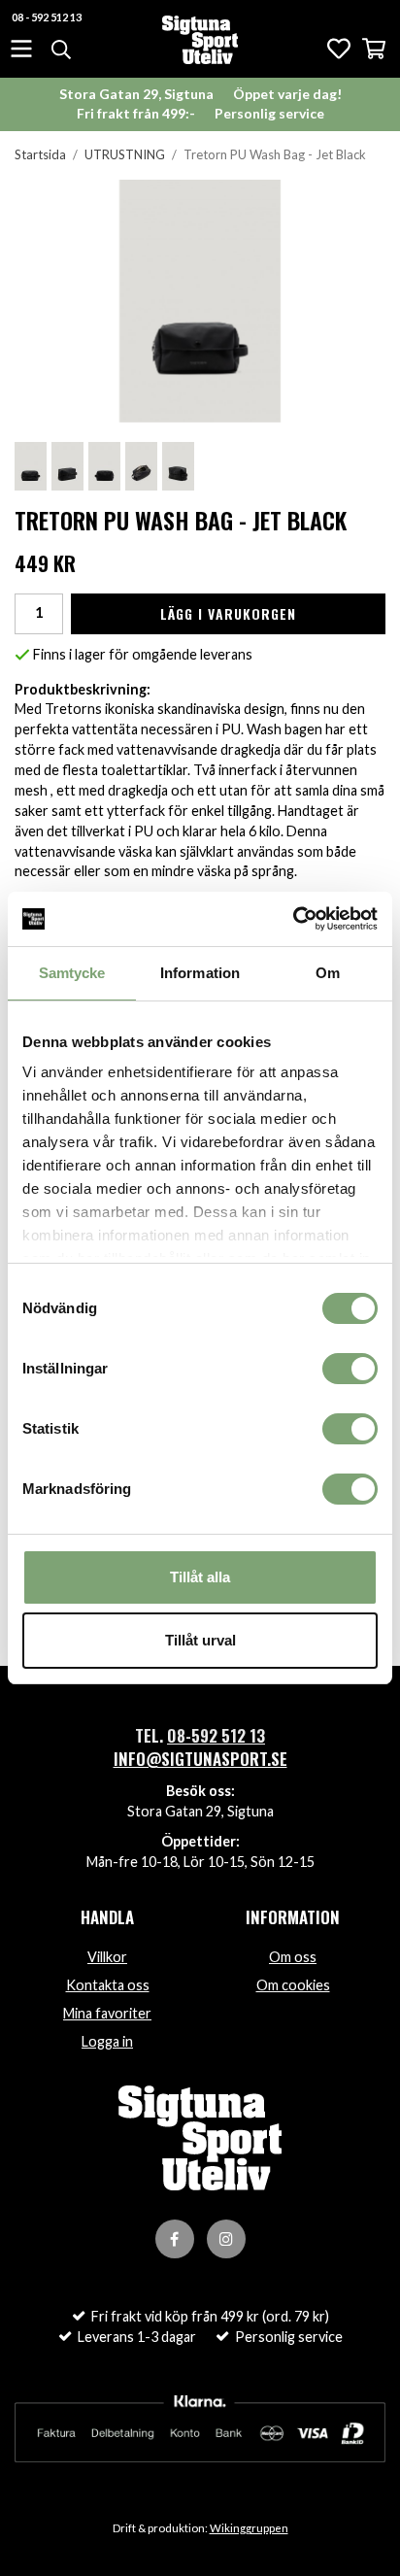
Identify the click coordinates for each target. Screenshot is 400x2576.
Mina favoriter (107, 2013)
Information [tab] (200, 973)
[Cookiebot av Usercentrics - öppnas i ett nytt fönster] (293, 919)
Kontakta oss (108, 1985)
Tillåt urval (200, 1640)
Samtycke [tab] (72, 973)
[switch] (350, 1369)
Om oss (293, 1957)
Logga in (107, 2041)
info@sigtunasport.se (200, 1759)
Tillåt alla (200, 1577)
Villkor (107, 1957)
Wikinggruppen (249, 2528)
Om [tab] (328, 973)
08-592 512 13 (216, 1735)
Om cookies (293, 1985)
